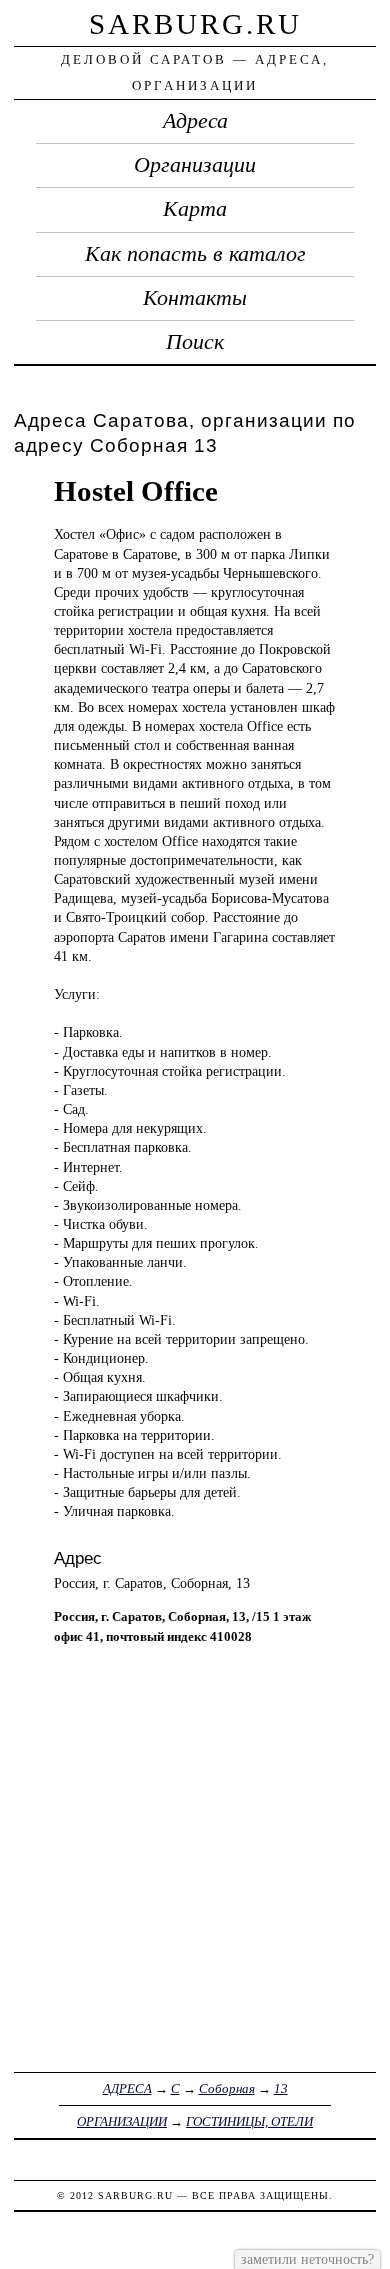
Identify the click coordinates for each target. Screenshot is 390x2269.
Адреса (195, 121)
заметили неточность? (307, 2259)
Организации (195, 165)
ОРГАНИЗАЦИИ (122, 2121)
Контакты (195, 298)
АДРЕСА (127, 2088)
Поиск (195, 342)
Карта (195, 209)
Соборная (227, 2088)
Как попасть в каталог (195, 254)
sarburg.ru (195, 24)
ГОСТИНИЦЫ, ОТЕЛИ (249, 2121)
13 (281, 2088)
